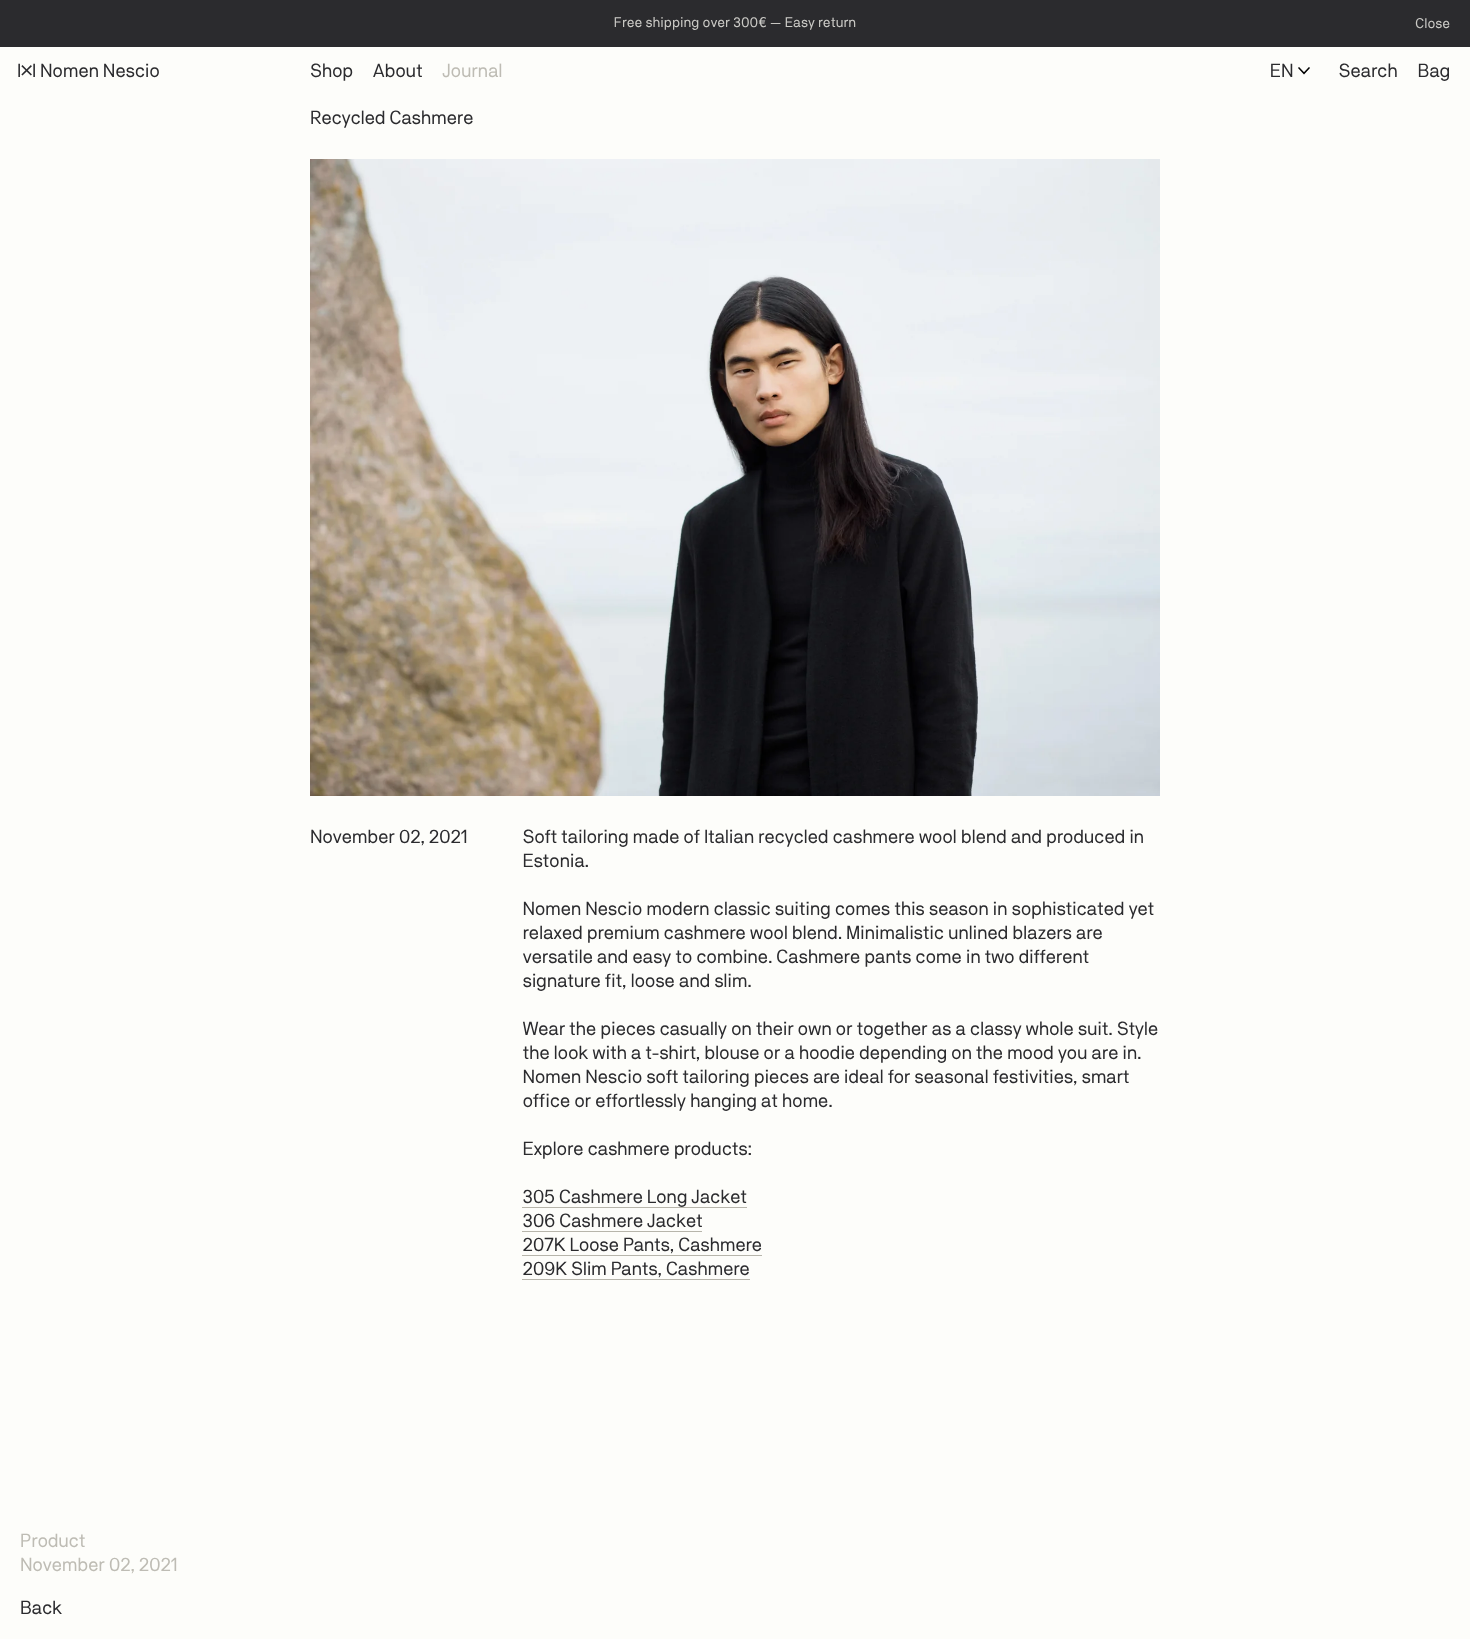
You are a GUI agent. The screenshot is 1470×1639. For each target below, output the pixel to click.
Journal (472, 71)
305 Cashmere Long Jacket (634, 1198)
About (398, 71)
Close (1432, 24)
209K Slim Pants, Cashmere (635, 1270)
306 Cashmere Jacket (612, 1222)
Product (52, 1541)
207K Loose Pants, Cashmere (641, 1246)
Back (41, 1608)
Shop (331, 71)
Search (1368, 71)
